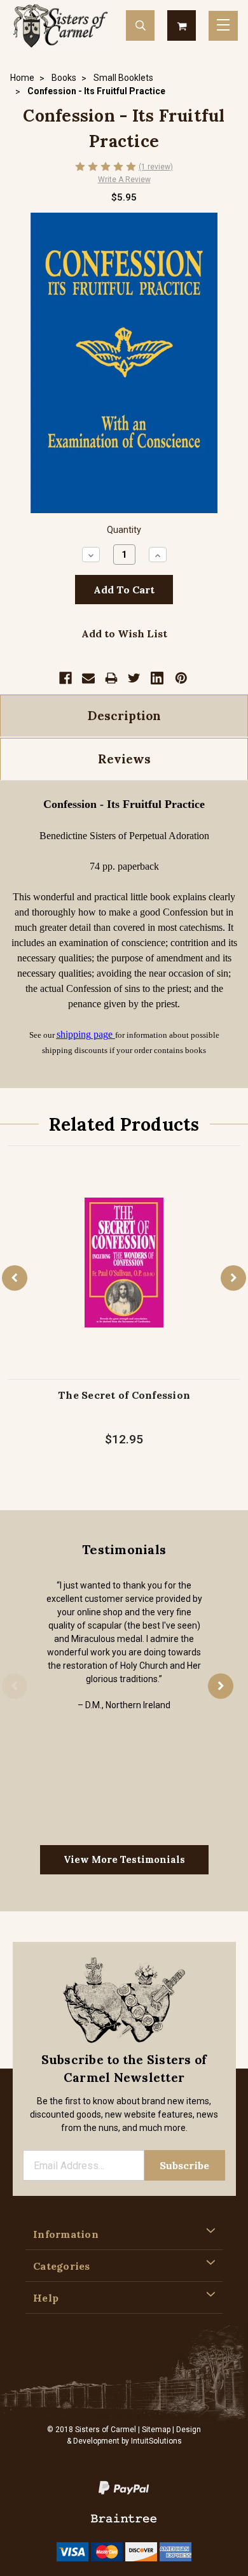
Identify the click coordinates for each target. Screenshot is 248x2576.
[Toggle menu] (223, 26)
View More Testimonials (124, 1859)
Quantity (124, 530)
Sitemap (156, 2430)
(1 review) (156, 167)
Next (233, 1278)
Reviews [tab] (124, 759)
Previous (15, 1278)
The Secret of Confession (124, 1395)
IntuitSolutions (156, 2441)
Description (124, 716)
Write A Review (124, 180)
